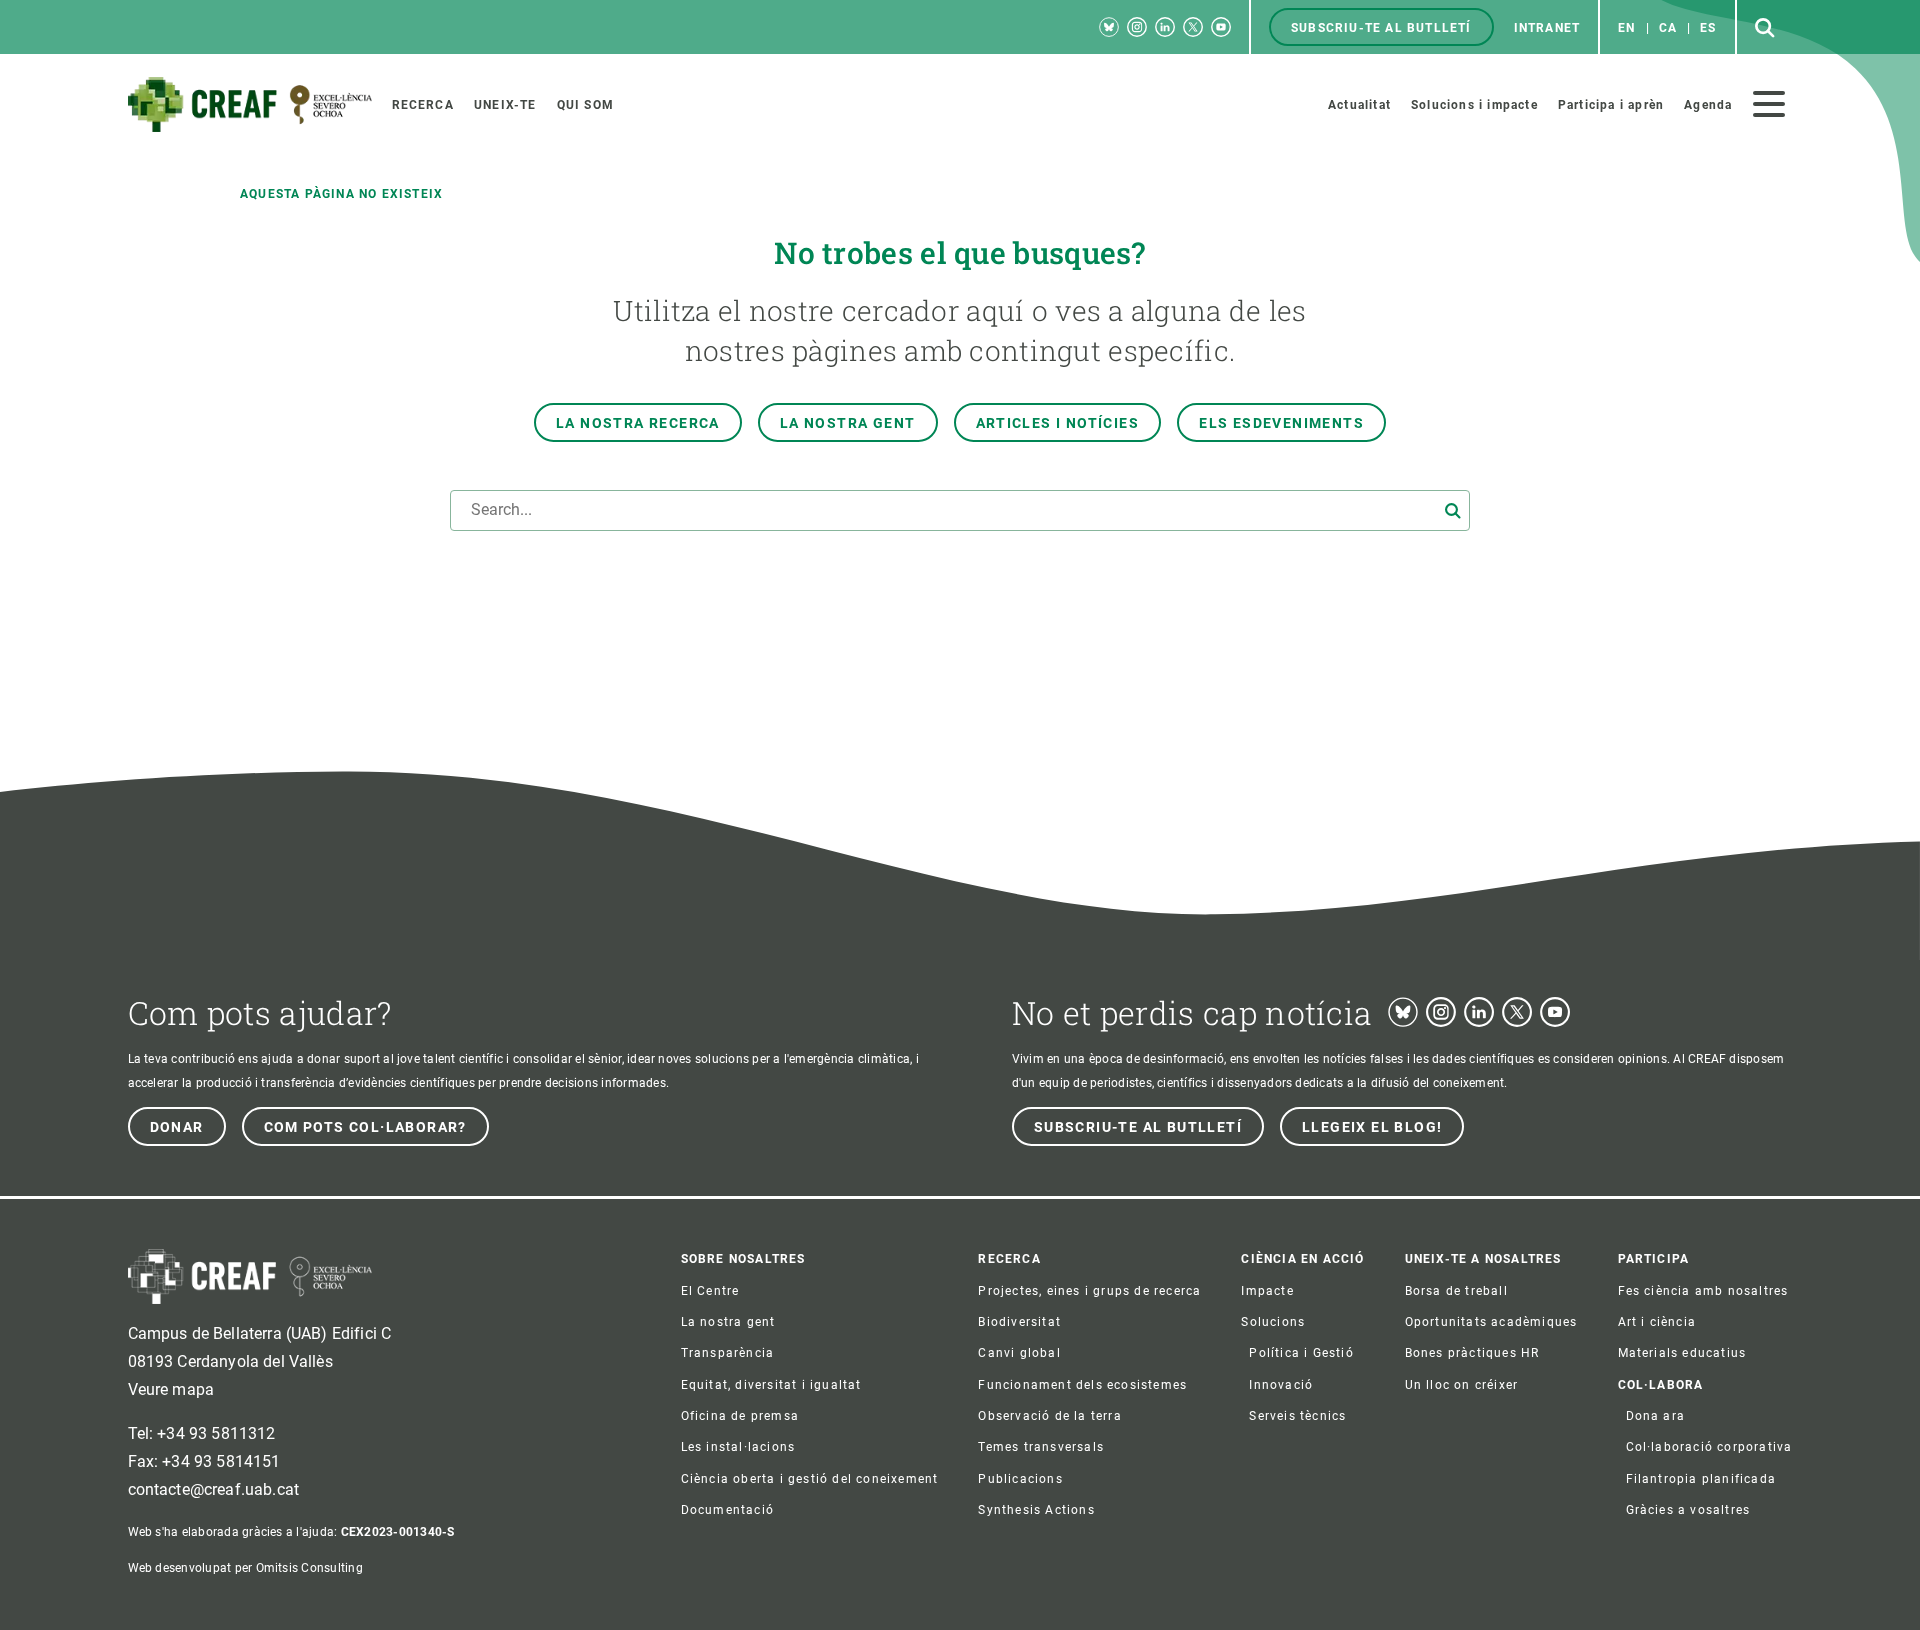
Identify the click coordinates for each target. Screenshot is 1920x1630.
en (1626, 28)
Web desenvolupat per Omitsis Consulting (245, 1568)
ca (1668, 28)
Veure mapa (171, 1389)
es (1708, 28)
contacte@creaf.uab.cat (214, 1489)
